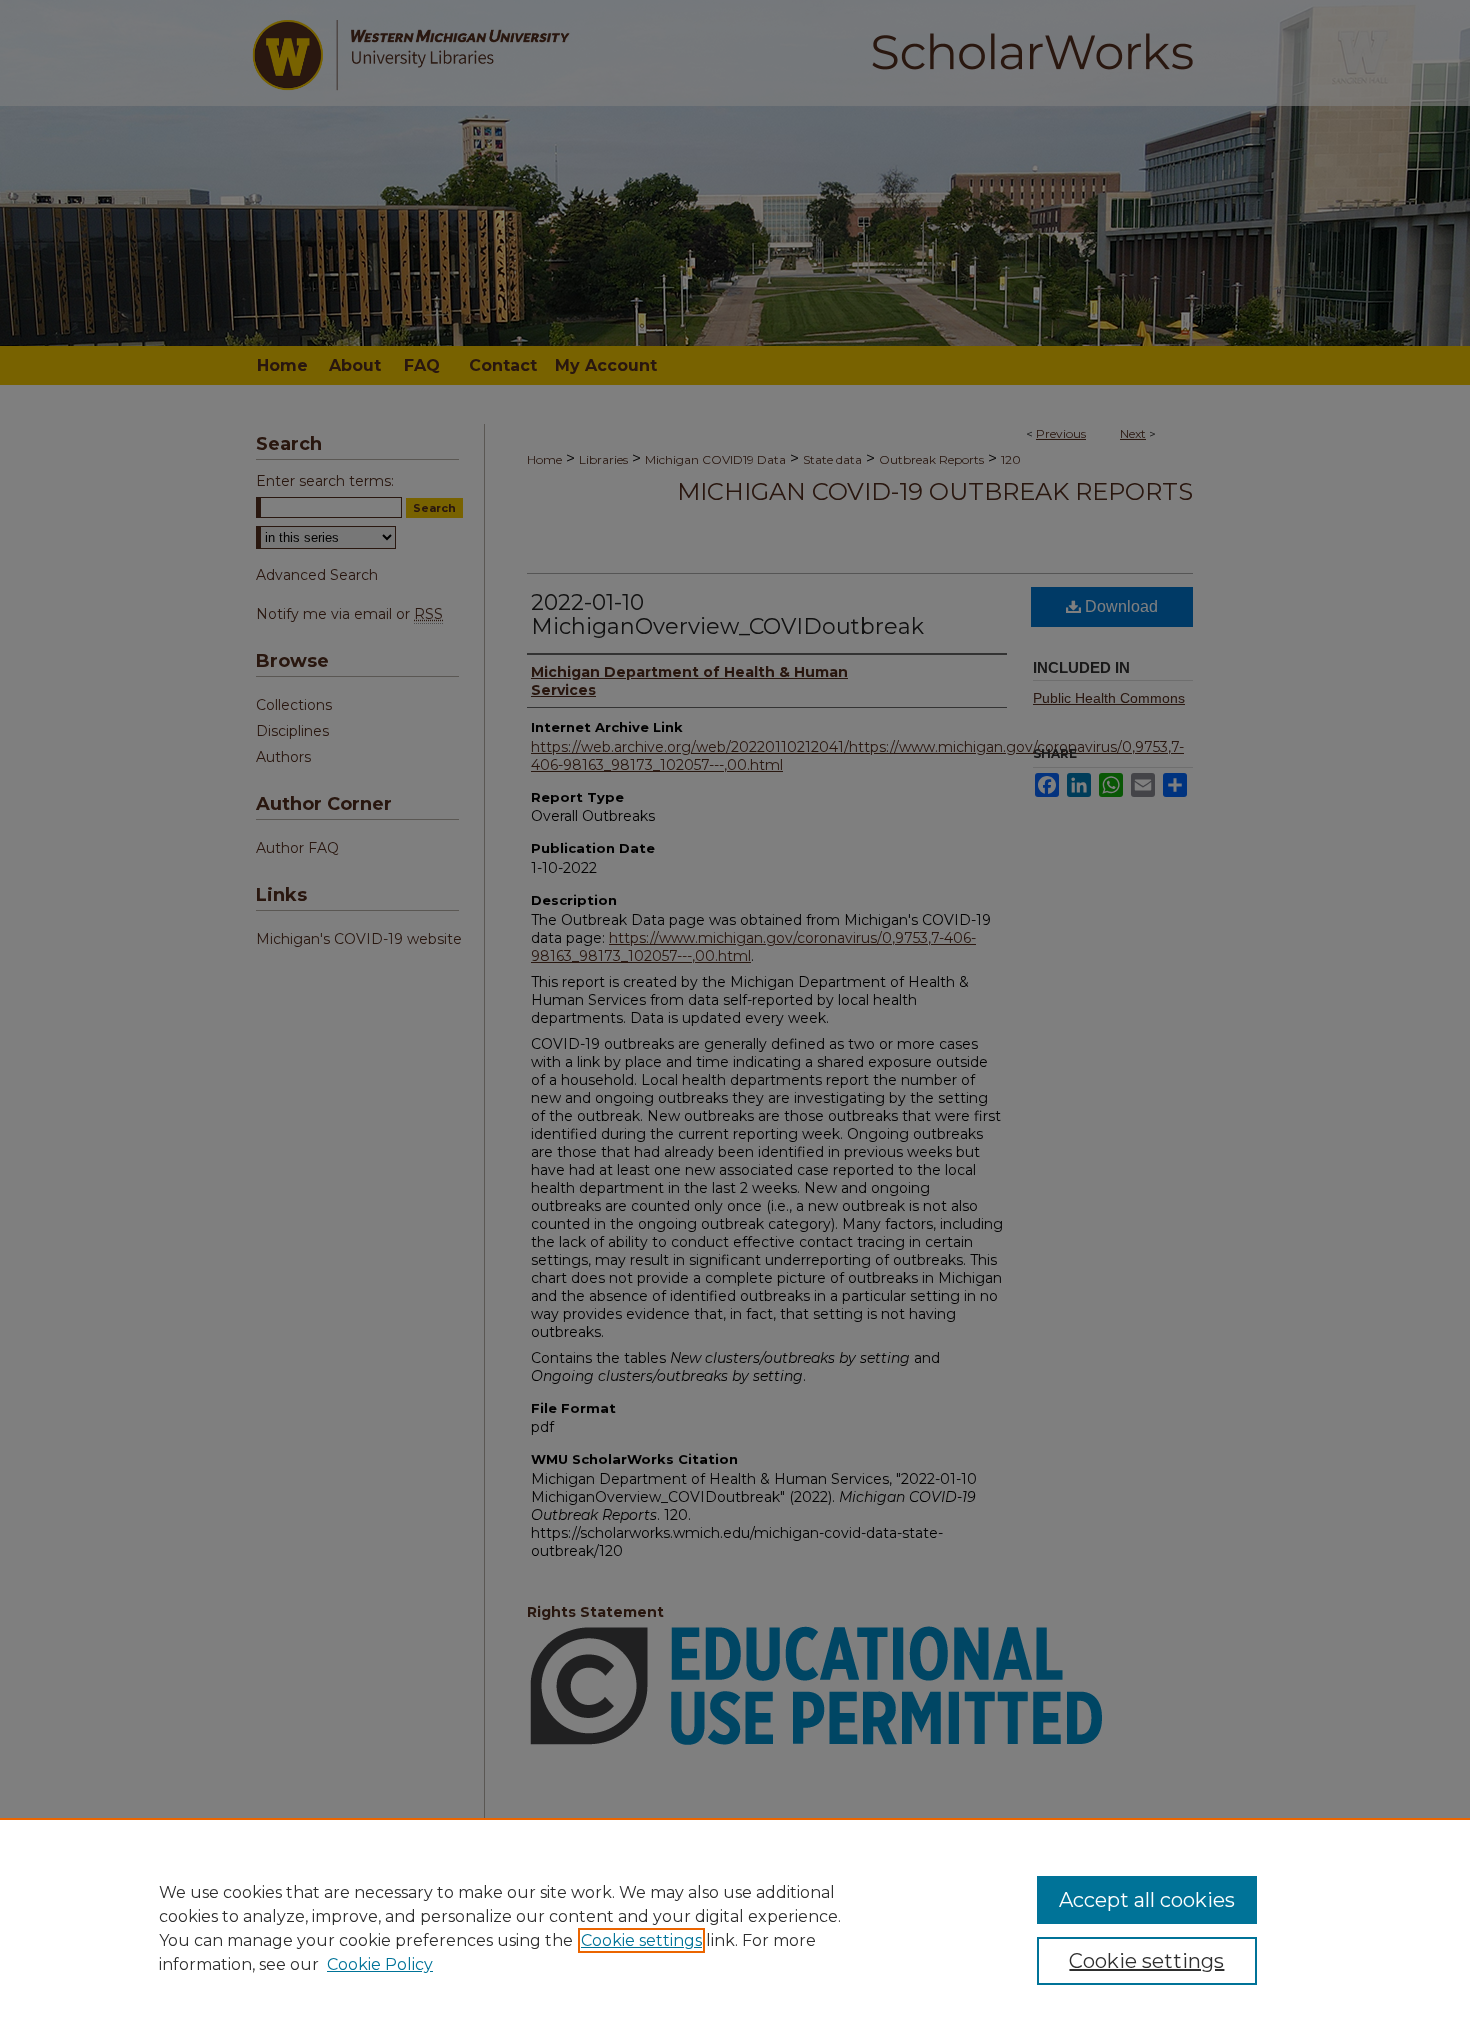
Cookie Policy (380, 1964)
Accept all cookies (1147, 1900)
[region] (735, 1928)
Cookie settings (641, 1940)
